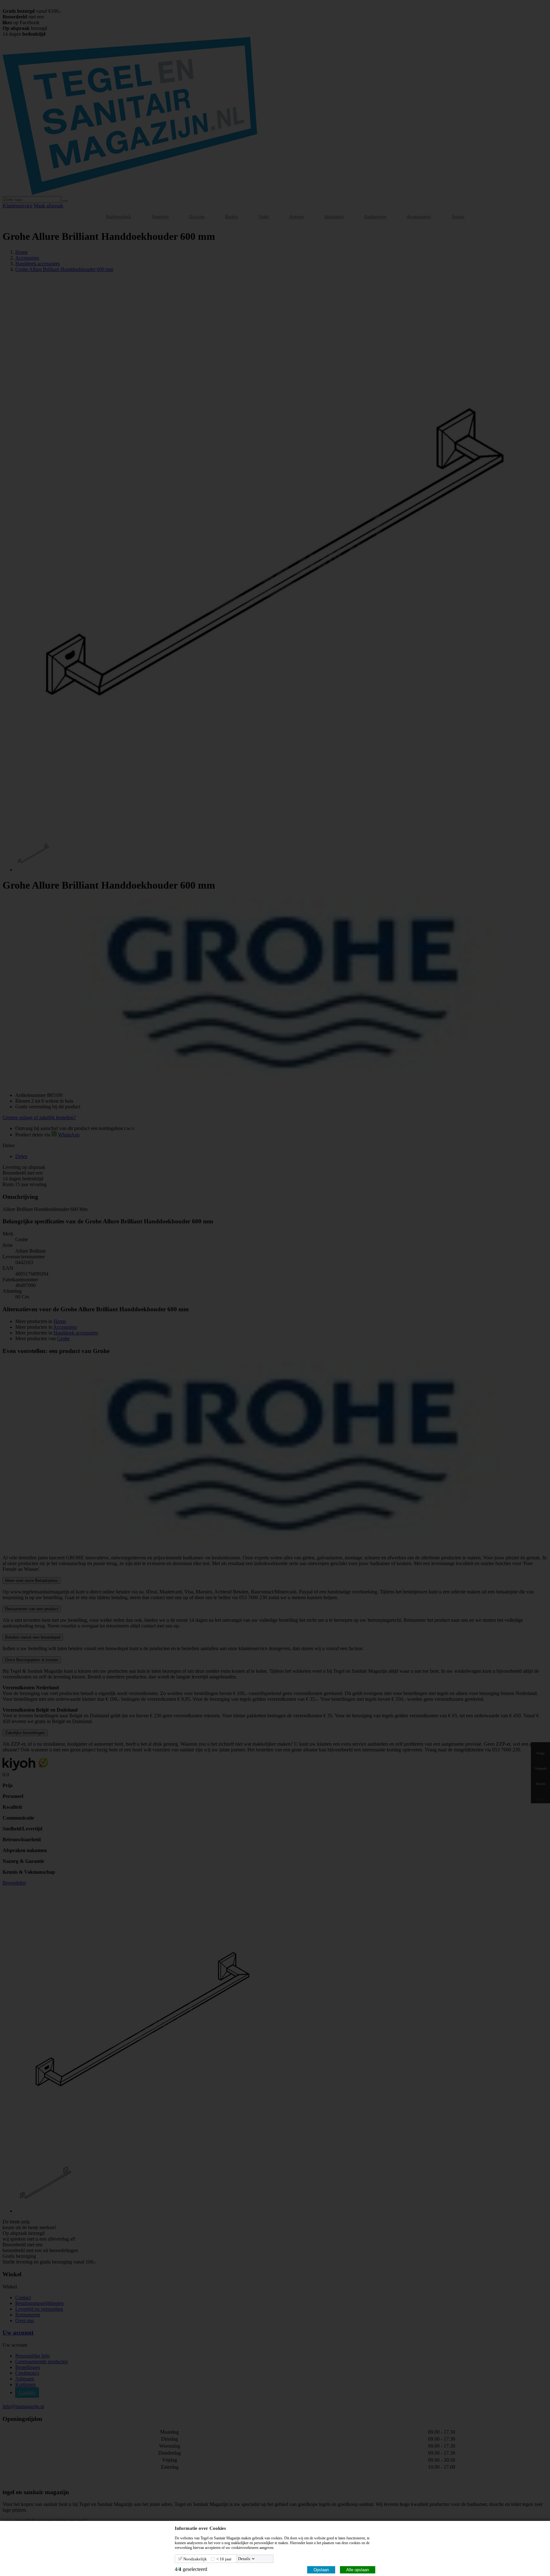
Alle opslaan (358, 2570)
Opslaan (321, 2570)
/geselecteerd (191, 2569)
